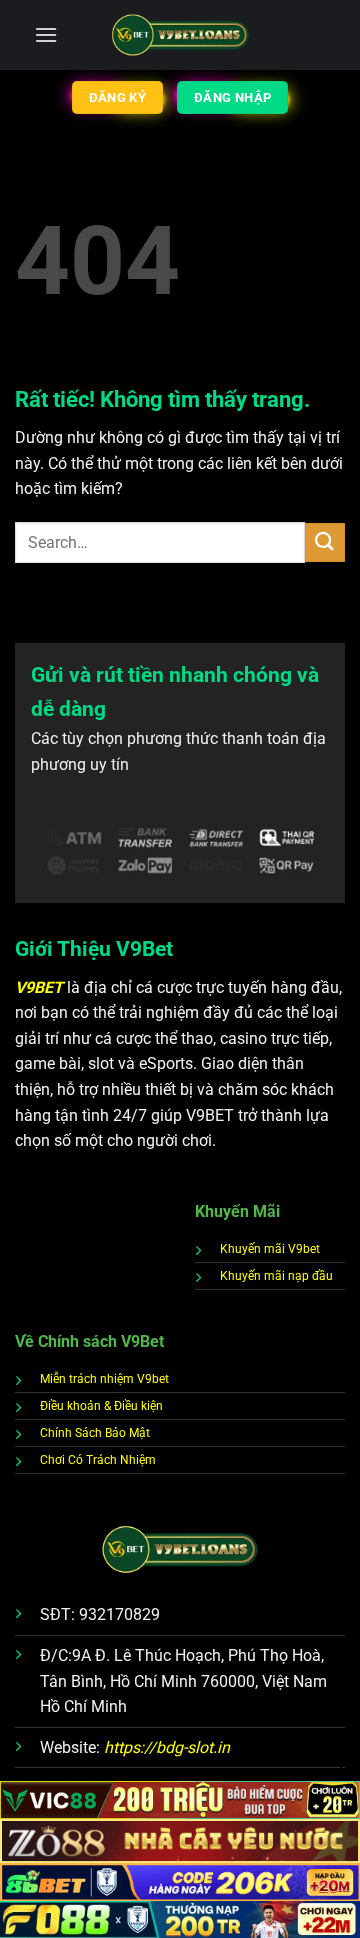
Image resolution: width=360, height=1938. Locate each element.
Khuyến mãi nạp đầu (276, 1276)
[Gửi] (325, 542)
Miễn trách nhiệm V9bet (104, 1379)
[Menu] (46, 34)
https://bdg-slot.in (167, 1747)
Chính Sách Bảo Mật (95, 1433)
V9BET (41, 987)
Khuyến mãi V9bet (270, 1249)
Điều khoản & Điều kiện (101, 1406)
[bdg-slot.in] (180, 35)
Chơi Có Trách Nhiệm (98, 1460)
